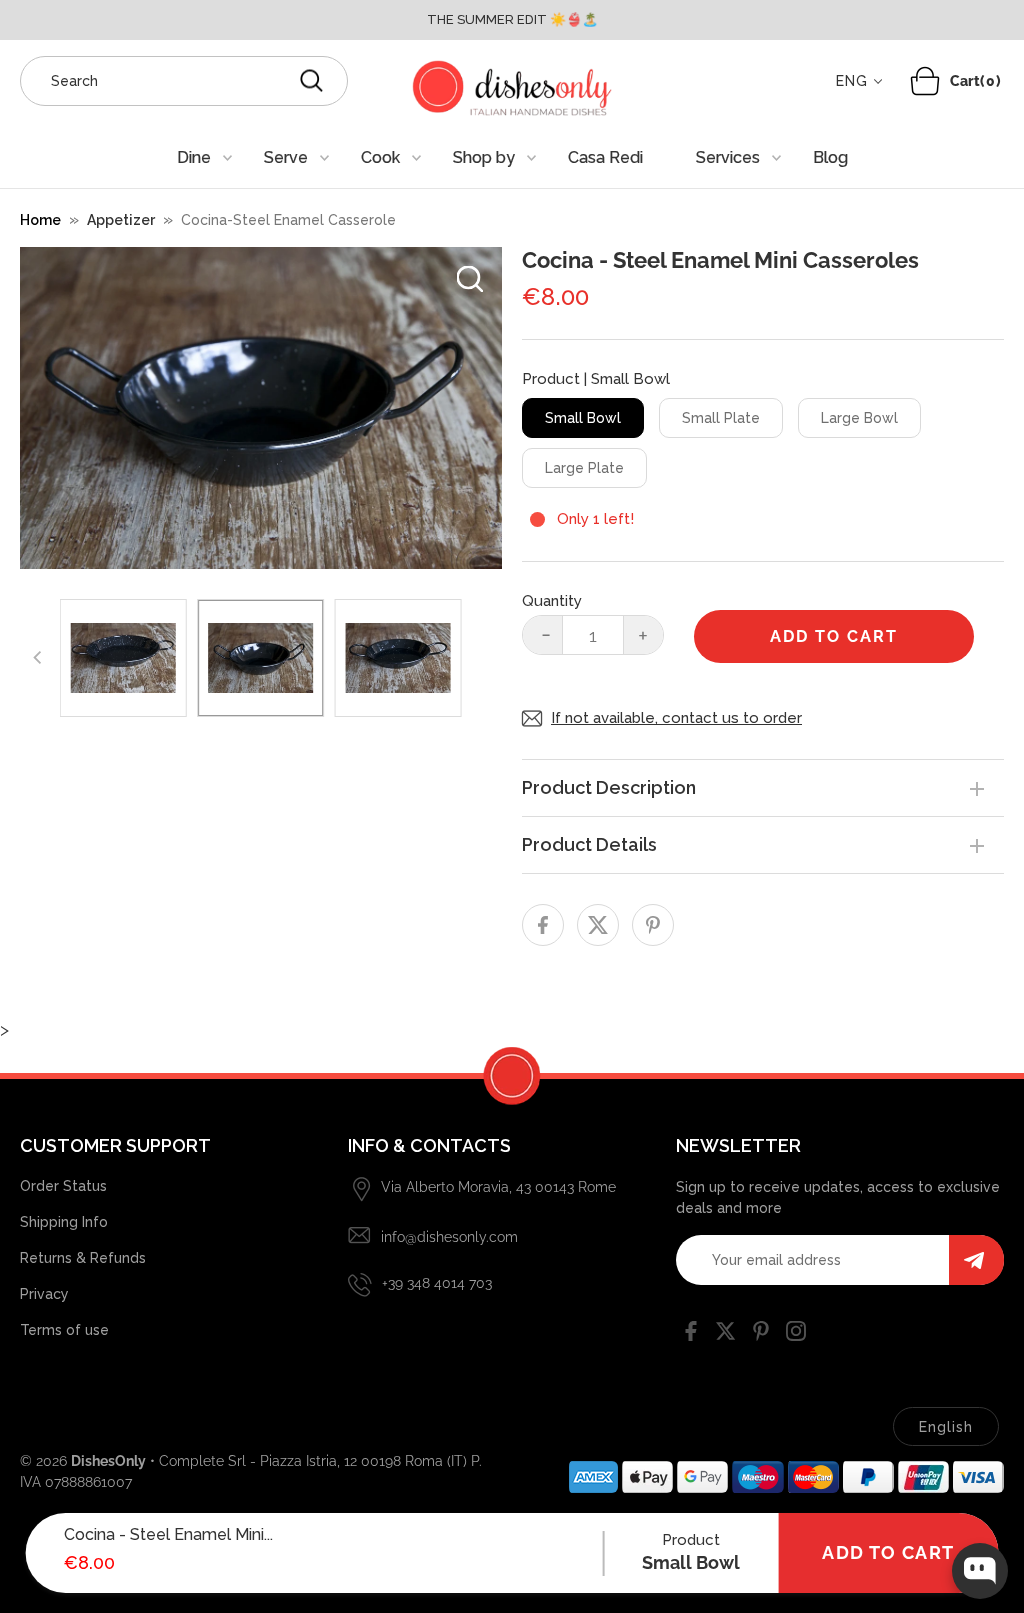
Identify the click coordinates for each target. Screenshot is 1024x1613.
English (946, 1427)
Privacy (44, 1294)
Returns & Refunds (83, 1258)
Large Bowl (859, 418)
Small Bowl (583, 418)
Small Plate (721, 418)
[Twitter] (726, 1335)
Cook (380, 157)
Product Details (589, 844)
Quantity (552, 601)
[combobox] (184, 81)
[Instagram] (796, 1335)
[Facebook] (691, 1335)
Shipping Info (64, 1222)
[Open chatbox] (980, 1571)
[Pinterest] (761, 1335)
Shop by (484, 157)
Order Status (63, 1186)
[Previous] (38, 658)
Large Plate (584, 468)
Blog (830, 157)
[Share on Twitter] (598, 925)
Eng (852, 81)
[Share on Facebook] (543, 925)
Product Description (609, 787)
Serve (286, 157)
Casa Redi (605, 157)
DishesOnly (108, 1461)
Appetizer (121, 220)
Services (728, 157)
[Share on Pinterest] (653, 925)
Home (40, 220)
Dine (194, 157)
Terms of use (64, 1330)
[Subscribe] (976, 1260)
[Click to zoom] (470, 279)
